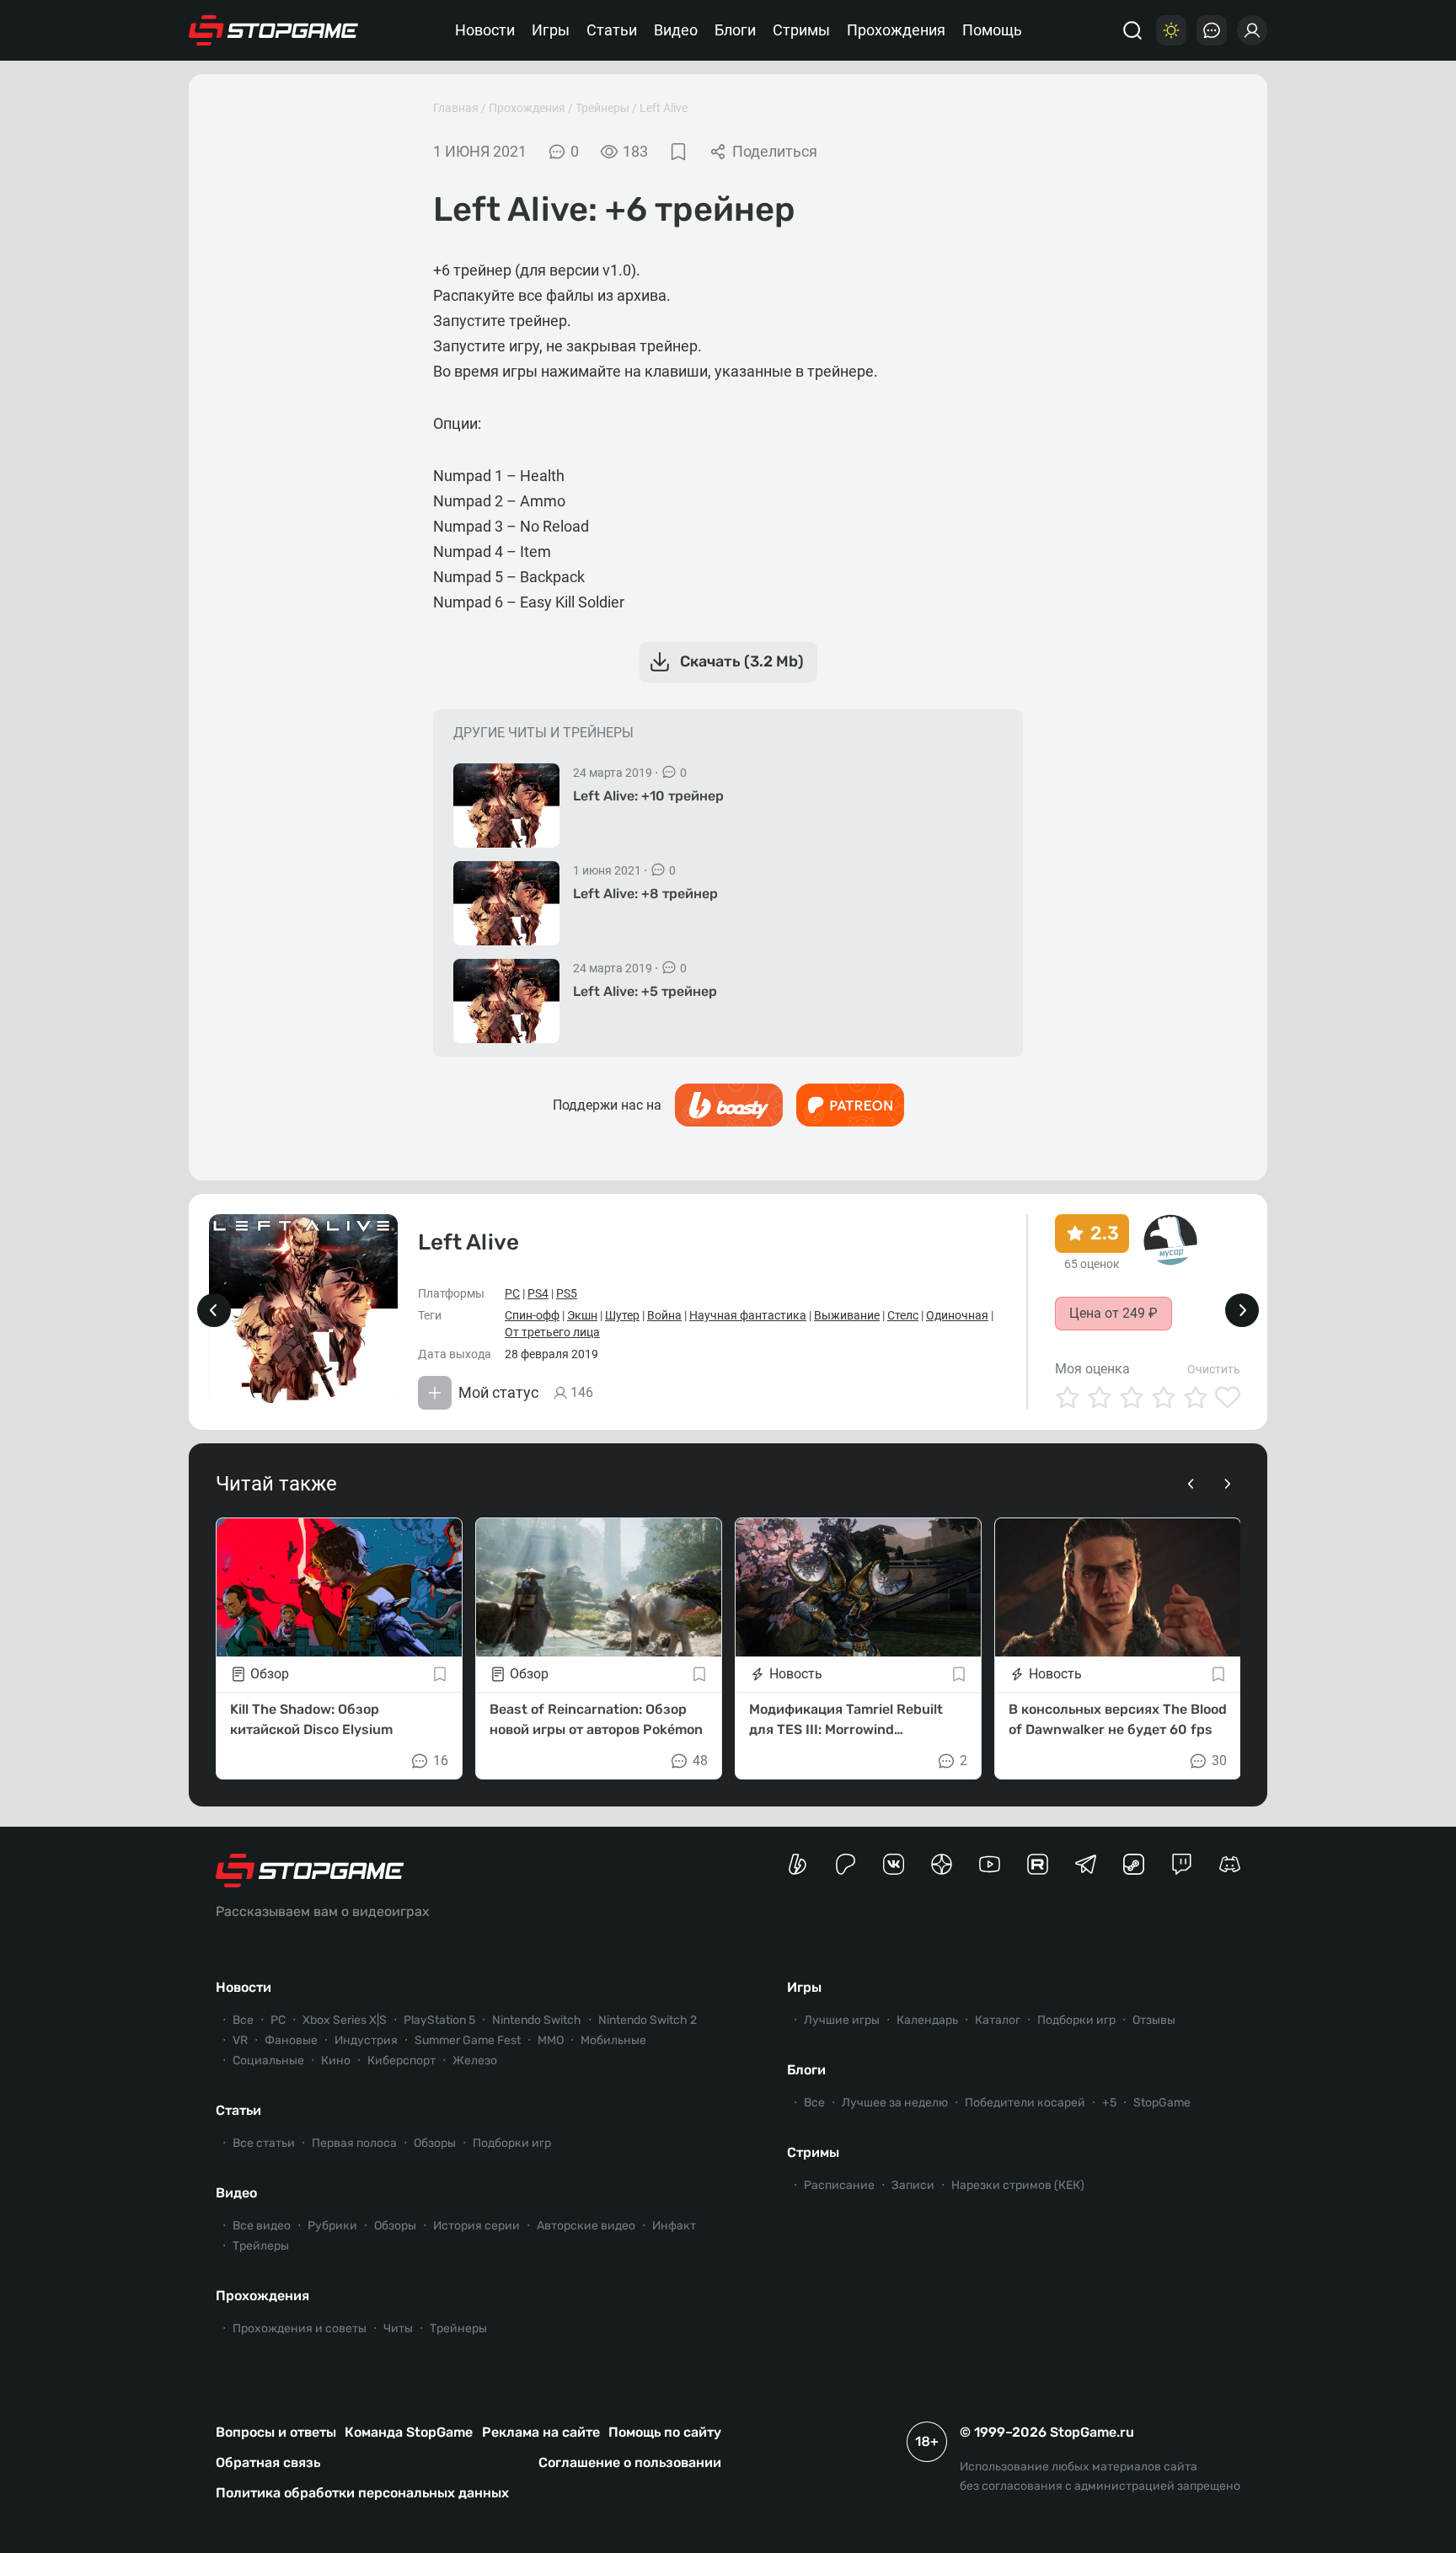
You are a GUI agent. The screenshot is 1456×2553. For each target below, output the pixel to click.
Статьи (612, 30)
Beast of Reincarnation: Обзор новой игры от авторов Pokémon (596, 1719)
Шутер (622, 1315)
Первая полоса (354, 2143)
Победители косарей (1025, 2103)
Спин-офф (532, 1315)
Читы (398, 2328)
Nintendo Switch (537, 2020)
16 (441, 1761)
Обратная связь (268, 2462)
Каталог (998, 2020)
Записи (913, 2185)
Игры (551, 30)
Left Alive (664, 108)
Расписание (839, 2185)
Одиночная (957, 1315)
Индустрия (366, 2040)
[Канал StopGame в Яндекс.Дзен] (942, 1864)
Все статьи (264, 2143)
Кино (336, 2061)
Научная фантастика (748, 1315)
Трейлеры (261, 2246)
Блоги (735, 30)
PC (512, 1293)
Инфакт (674, 2226)
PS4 (538, 1293)
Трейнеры (602, 108)
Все (243, 2020)
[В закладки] (678, 152)
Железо (475, 2061)
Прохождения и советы (300, 2328)
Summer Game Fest (468, 2040)
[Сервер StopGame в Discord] (1230, 1864)
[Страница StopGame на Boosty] (798, 1864)
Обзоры (435, 2143)
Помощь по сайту (665, 2432)
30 (1219, 1761)
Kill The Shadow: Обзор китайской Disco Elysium (311, 1719)
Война (664, 1315)
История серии (476, 2226)
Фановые (291, 2040)
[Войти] (1252, 30)
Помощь (992, 30)
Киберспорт (401, 2061)
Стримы (801, 30)
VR (240, 2040)
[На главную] (274, 30)
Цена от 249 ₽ (1113, 1313)
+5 (1109, 2103)
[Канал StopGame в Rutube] (1038, 1864)
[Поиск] (1132, 30)
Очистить (1214, 1369)
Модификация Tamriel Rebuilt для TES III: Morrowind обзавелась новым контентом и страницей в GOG (853, 1721)
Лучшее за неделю (895, 2103)
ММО (551, 2040)
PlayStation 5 (439, 2020)
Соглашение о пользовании (630, 2462)
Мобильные (613, 2040)
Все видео (262, 2226)
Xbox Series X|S (345, 2020)
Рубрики (332, 2226)
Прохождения (896, 30)
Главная (456, 108)
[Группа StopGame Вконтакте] (894, 1864)
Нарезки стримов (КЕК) (1018, 2185)
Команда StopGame (409, 2432)
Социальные (268, 2061)
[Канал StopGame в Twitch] (1182, 1864)
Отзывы (1154, 2020)
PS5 (567, 1293)
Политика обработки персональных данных (362, 2493)
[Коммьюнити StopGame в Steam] (1134, 1864)
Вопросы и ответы (276, 2432)
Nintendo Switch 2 (648, 2020)
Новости (485, 30)
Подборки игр (512, 2143)
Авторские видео (586, 2226)
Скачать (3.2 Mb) (742, 661)
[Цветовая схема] (1171, 30)
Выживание (847, 1315)
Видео (676, 30)
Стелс (903, 1315)
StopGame (1162, 2103)
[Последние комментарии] (1212, 30)
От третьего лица (552, 1332)
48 (700, 1761)
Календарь (927, 2020)
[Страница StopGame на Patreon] (846, 1864)
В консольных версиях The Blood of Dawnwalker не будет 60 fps (1118, 1719)
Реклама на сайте (541, 2432)
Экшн (582, 1315)
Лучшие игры (842, 2020)
